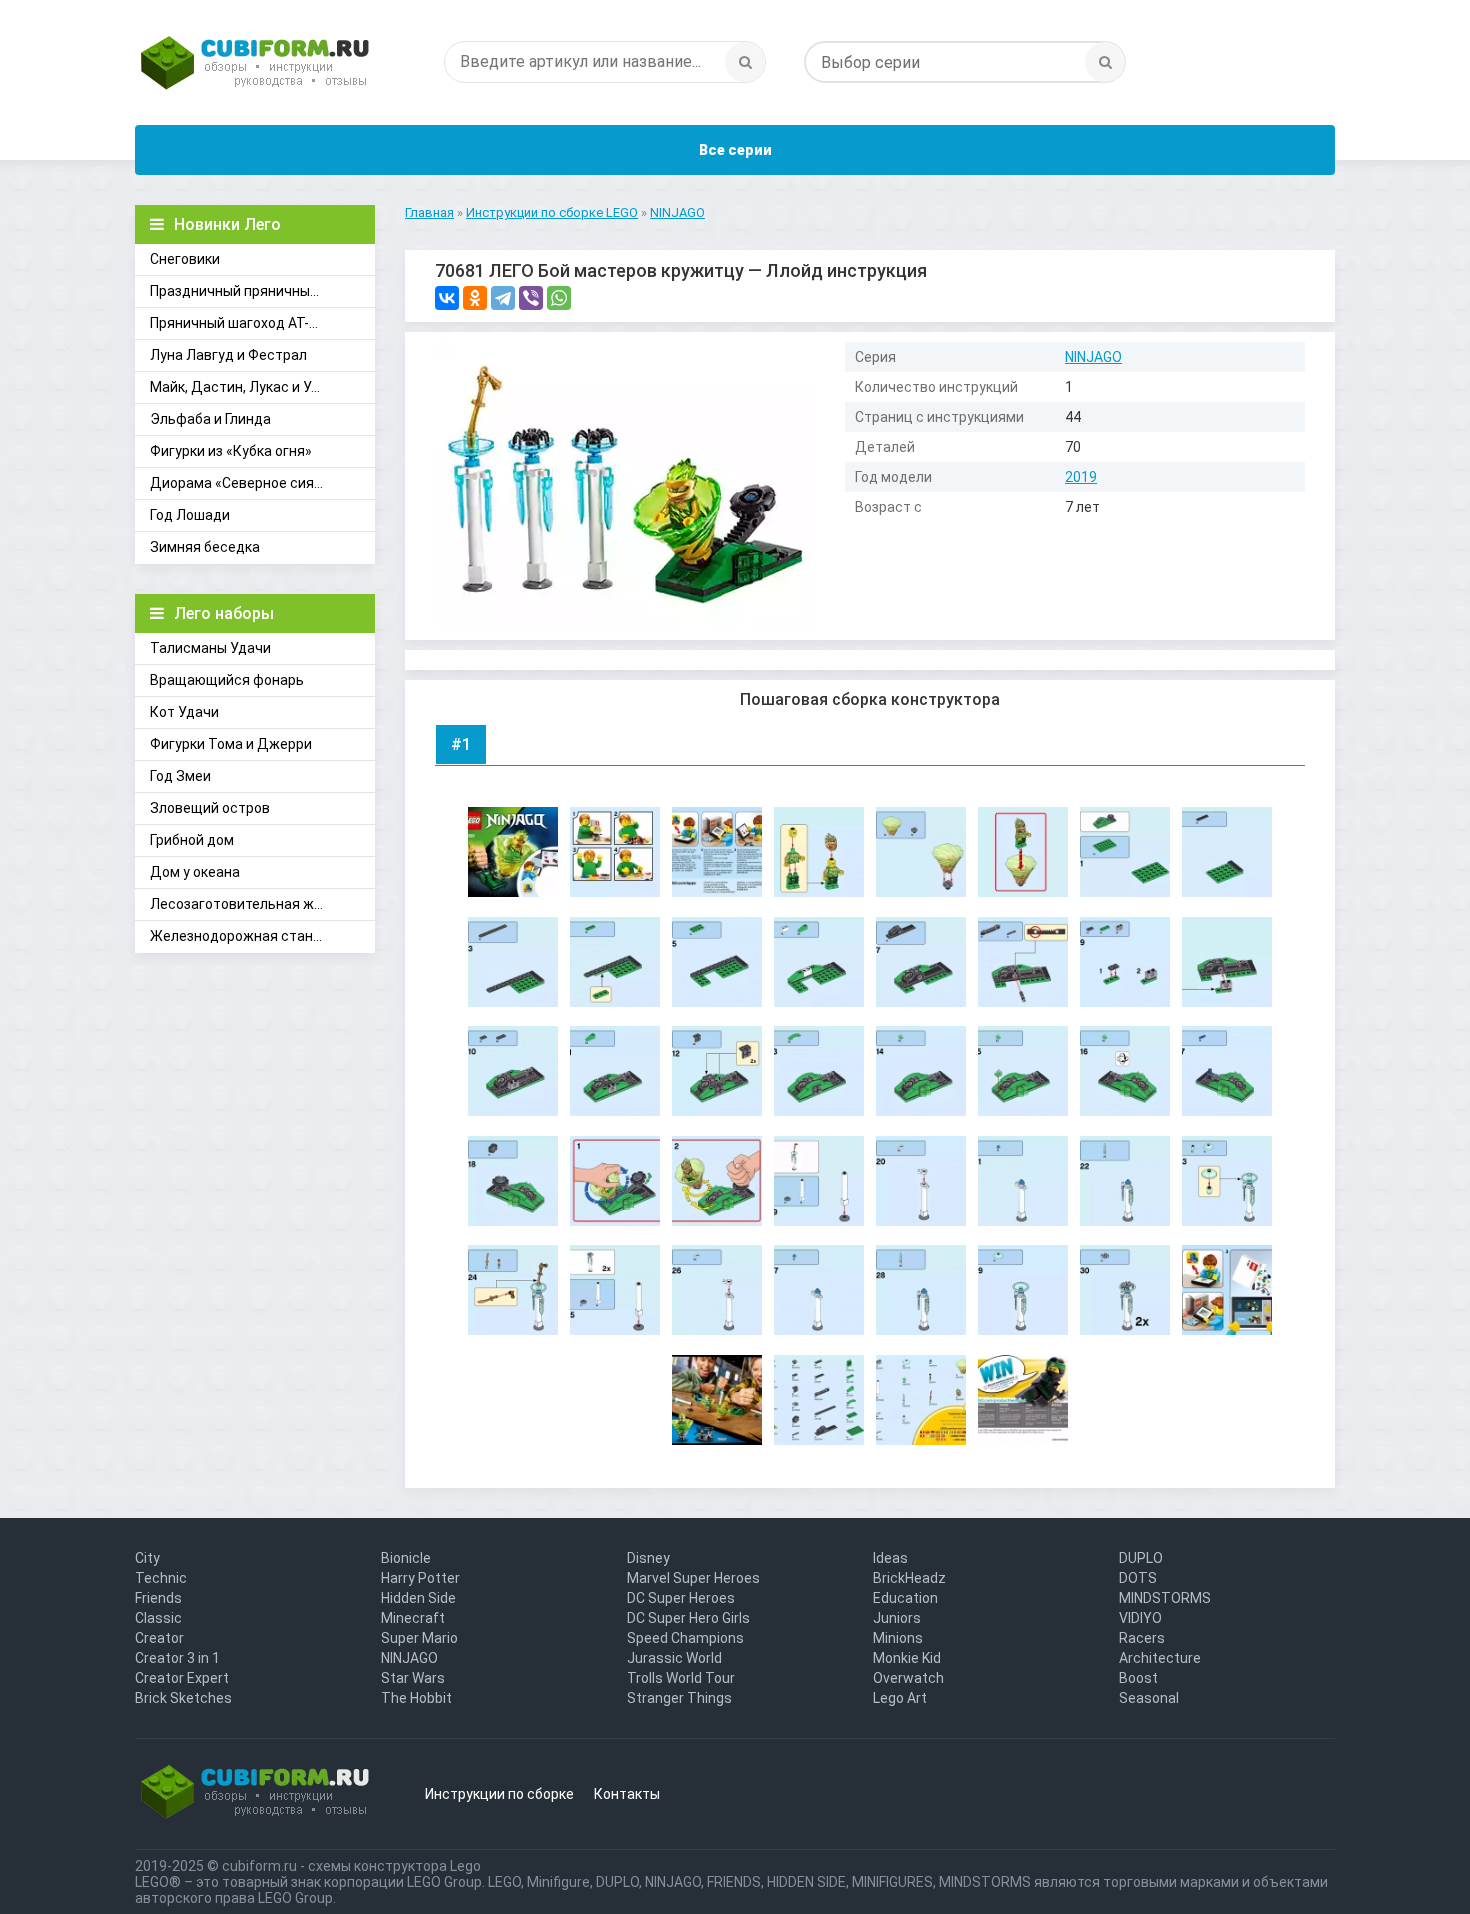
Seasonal (1149, 1698)
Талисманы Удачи (210, 648)
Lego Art (900, 1698)
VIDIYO (1140, 1618)
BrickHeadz (909, 1578)
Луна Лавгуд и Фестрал (228, 355)
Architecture (1160, 1658)
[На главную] (255, 65)
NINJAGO (1093, 357)
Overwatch (908, 1678)
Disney (648, 1558)
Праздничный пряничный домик (256, 291)
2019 (1081, 477)
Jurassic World (674, 1658)
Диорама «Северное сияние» (247, 483)
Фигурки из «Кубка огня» (231, 451)
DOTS (1138, 1578)
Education (905, 1598)
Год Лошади (190, 515)
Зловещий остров (210, 808)
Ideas (890, 1558)
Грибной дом (192, 840)
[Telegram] (503, 298)
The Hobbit (416, 1698)
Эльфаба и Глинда (210, 419)
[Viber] (531, 298)
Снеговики (185, 259)
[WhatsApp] (559, 298)
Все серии (735, 150)
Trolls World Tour (681, 1678)
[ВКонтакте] (447, 298)
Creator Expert (182, 1678)
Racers (1142, 1638)
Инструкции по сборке (499, 1794)
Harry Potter (420, 1578)
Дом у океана (195, 872)
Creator (159, 1638)
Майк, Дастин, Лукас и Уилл (242, 387)
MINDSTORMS (1165, 1598)
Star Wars (413, 1678)
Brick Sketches (183, 1698)
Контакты (627, 1794)
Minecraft (413, 1618)
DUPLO (1141, 1558)
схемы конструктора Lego (394, 1866)
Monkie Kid (907, 1658)
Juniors (897, 1618)
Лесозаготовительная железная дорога (262, 904)
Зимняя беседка (205, 547)
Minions (898, 1638)
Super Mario (419, 1638)
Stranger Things (679, 1698)
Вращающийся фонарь (227, 680)
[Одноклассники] (475, 298)
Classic (158, 1618)
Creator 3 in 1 (177, 1658)
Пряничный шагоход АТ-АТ (238, 323)
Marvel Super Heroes (693, 1578)
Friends (158, 1598)
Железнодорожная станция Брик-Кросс (262, 936)
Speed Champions (685, 1638)
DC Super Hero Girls (688, 1618)
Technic (161, 1578)
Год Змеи (180, 776)
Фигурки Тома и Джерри (231, 744)
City (147, 1558)
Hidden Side (418, 1598)
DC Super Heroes (681, 1598)
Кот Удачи (184, 712)
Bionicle (406, 1558)
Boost (1138, 1678)
